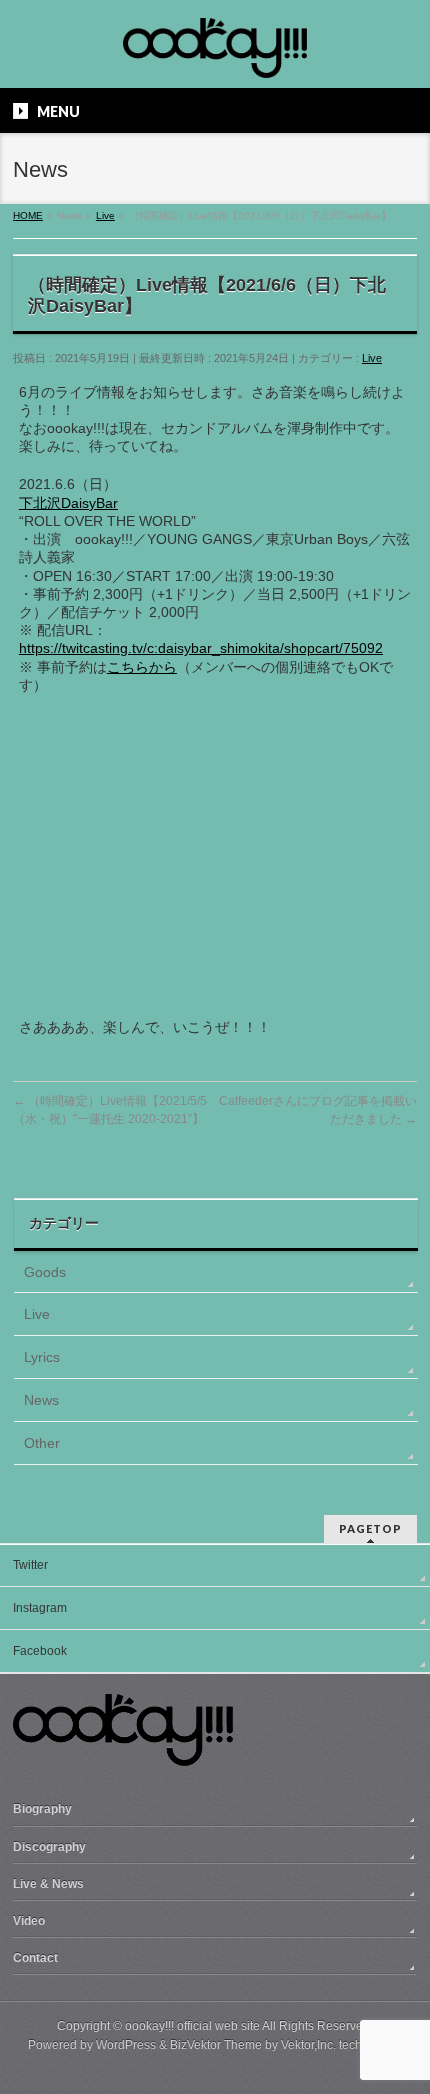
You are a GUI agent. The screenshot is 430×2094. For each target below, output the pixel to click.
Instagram (40, 1608)
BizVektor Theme (216, 2045)
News (41, 1400)
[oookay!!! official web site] (214, 55)
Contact (35, 1958)
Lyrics (42, 1357)
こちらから (142, 667)
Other (42, 1443)
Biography (42, 1809)
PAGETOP (370, 1528)
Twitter (30, 1565)
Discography (49, 1847)
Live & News (48, 1884)
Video (29, 1921)
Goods (45, 1272)
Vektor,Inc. (308, 2045)
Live (372, 358)
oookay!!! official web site (192, 2026)
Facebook (40, 1651)
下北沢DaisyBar (68, 503)
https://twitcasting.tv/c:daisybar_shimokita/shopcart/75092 (201, 648)
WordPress (126, 2045)
